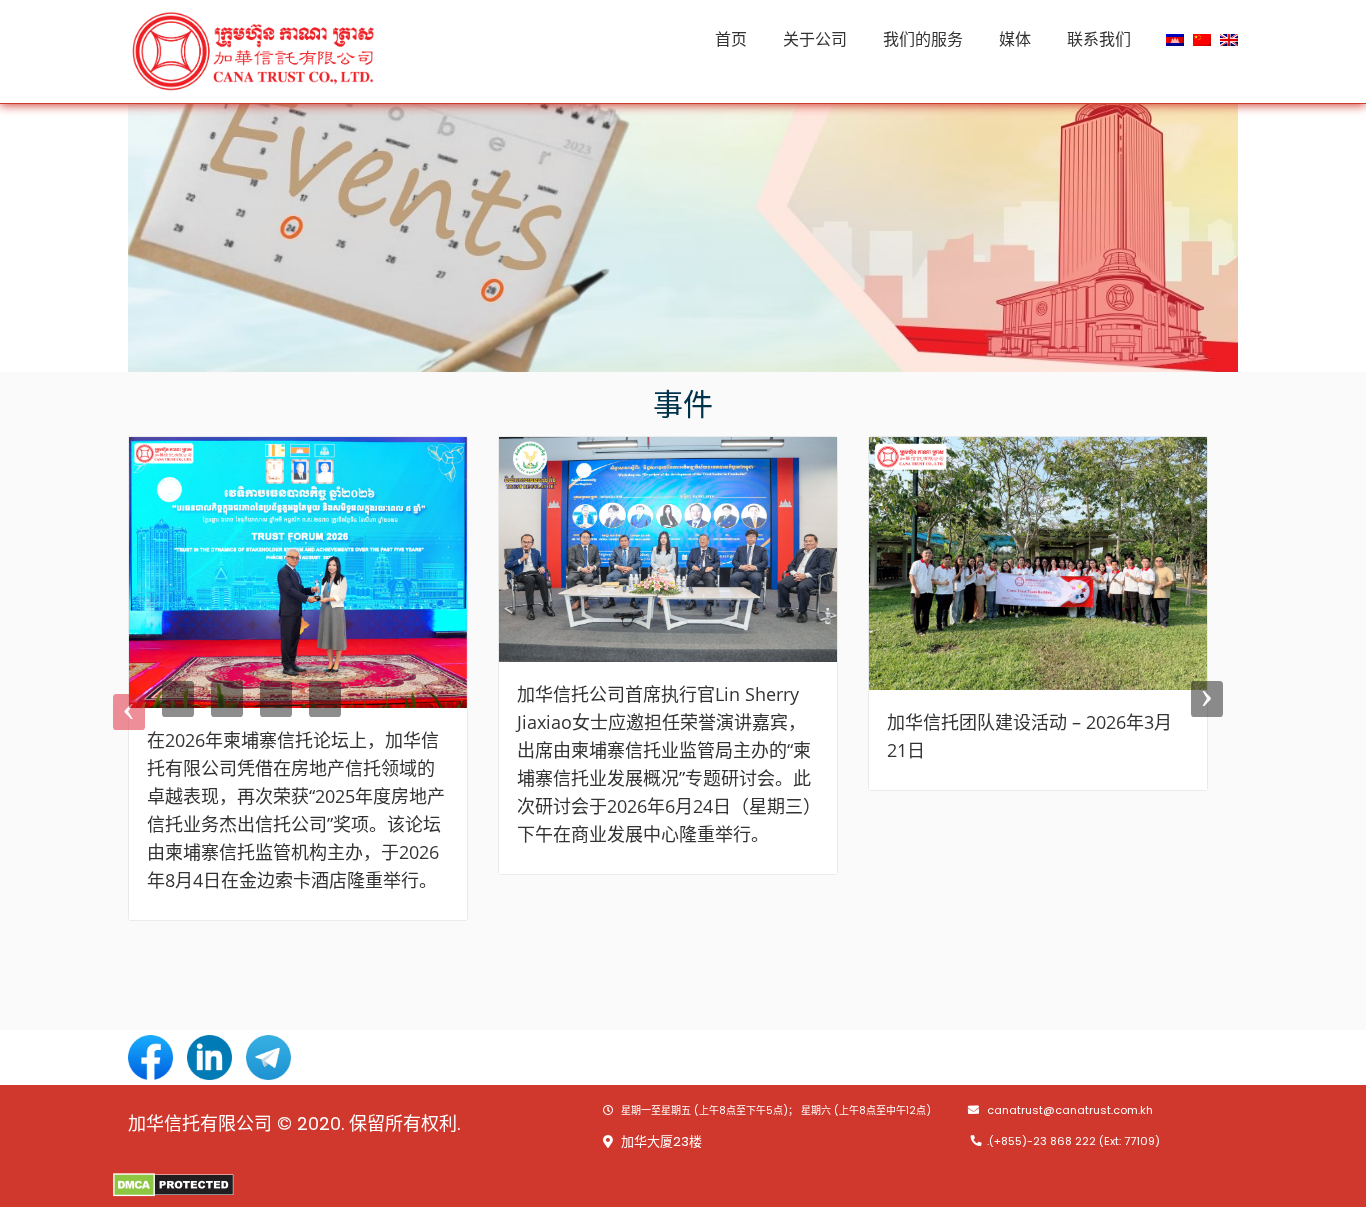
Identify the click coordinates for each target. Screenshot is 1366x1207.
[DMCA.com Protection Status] (173, 1183)
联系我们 (1099, 39)
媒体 (1015, 39)
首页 (731, 39)
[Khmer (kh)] (1175, 38)
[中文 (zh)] (1202, 38)
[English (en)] (1229, 38)
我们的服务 (923, 39)
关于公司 (815, 39)
